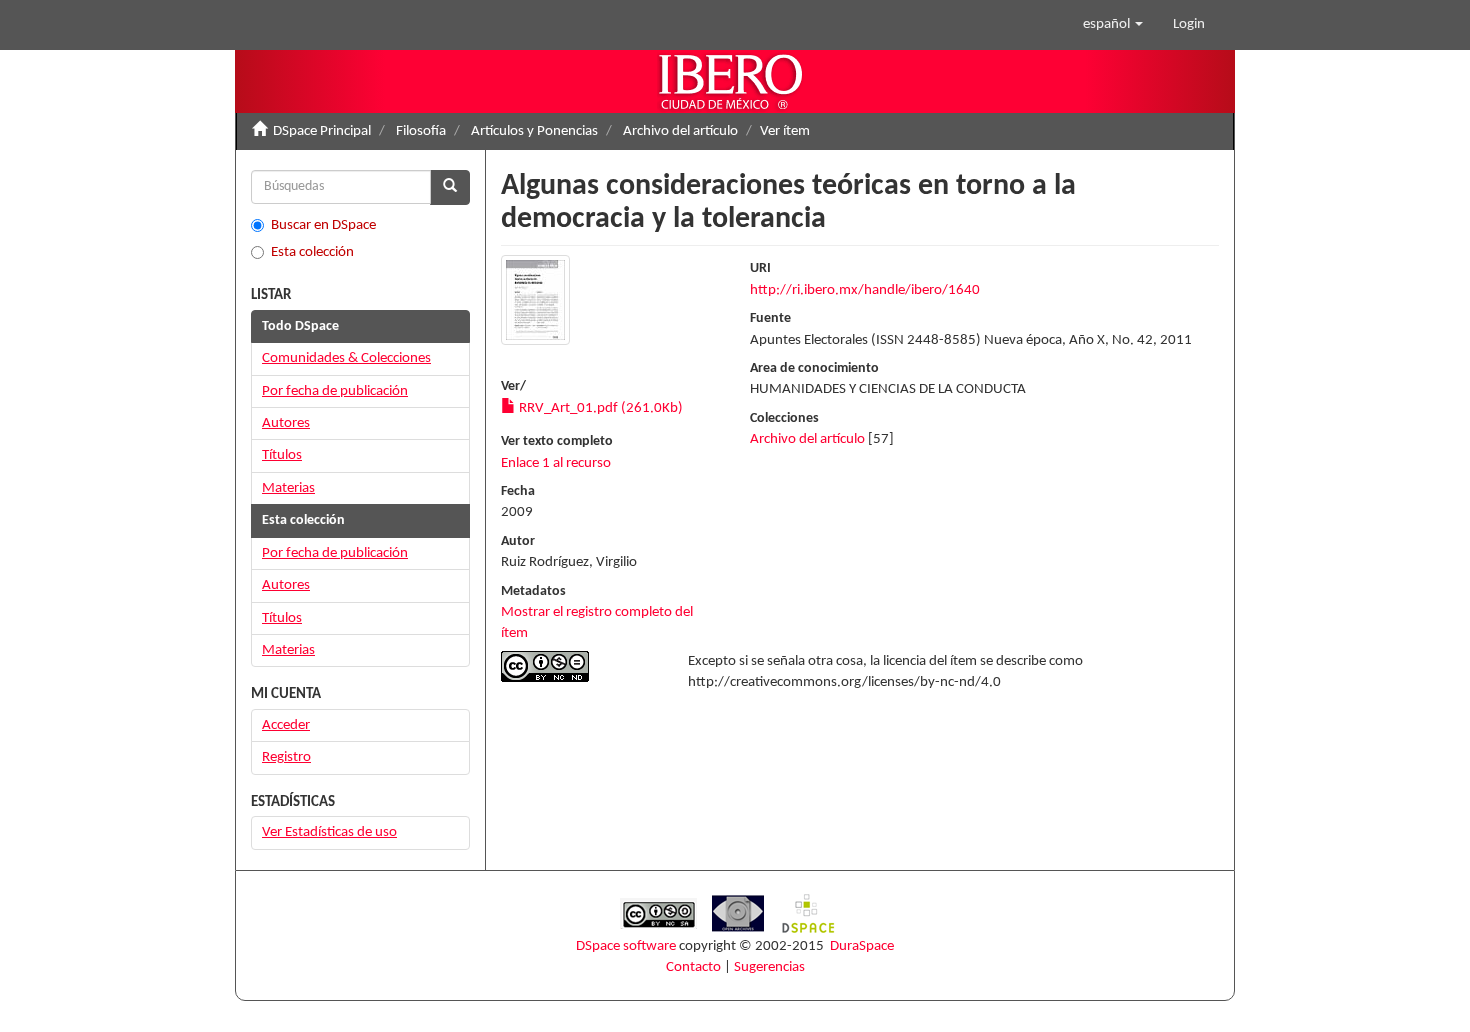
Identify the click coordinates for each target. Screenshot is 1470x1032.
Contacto (693, 967)
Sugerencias (769, 967)
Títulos (282, 455)
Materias (288, 488)
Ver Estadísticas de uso (329, 832)
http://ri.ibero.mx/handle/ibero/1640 (865, 290)
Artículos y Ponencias (534, 131)
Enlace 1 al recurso (556, 463)
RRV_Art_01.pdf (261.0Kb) (599, 408)
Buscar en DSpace (323, 225)
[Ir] (450, 187)
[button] (1113, 25)
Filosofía (421, 131)
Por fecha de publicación (335, 391)
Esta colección (312, 252)
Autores (286, 423)
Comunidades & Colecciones (346, 358)
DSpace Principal (322, 131)
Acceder (286, 725)
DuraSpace (862, 946)
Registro (286, 757)
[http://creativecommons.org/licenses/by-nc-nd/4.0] (579, 666)
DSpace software (626, 946)
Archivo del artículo (680, 131)
